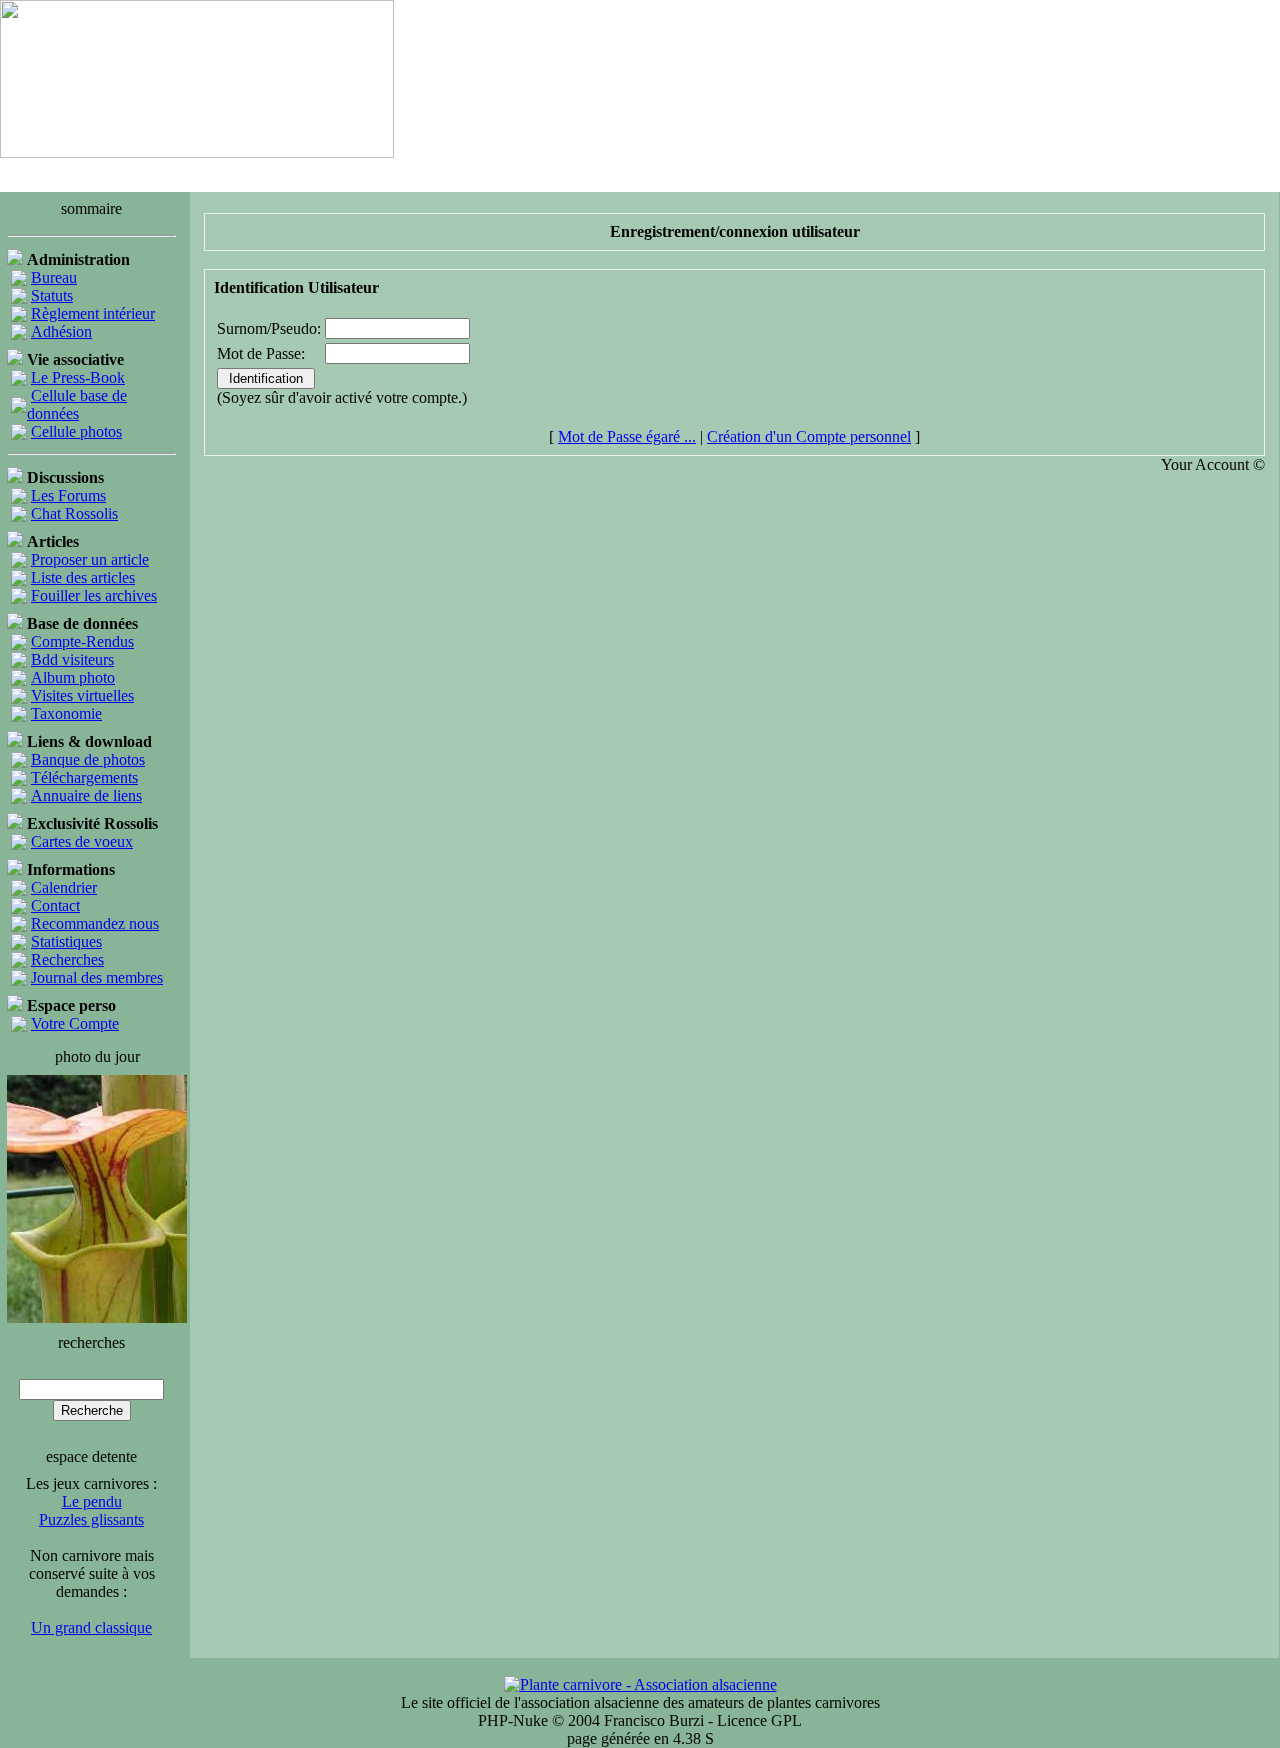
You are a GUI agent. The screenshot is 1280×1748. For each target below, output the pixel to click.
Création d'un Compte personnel (809, 436)
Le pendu (92, 1501)
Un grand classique (91, 1627)
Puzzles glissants (91, 1519)
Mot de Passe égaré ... (627, 436)
